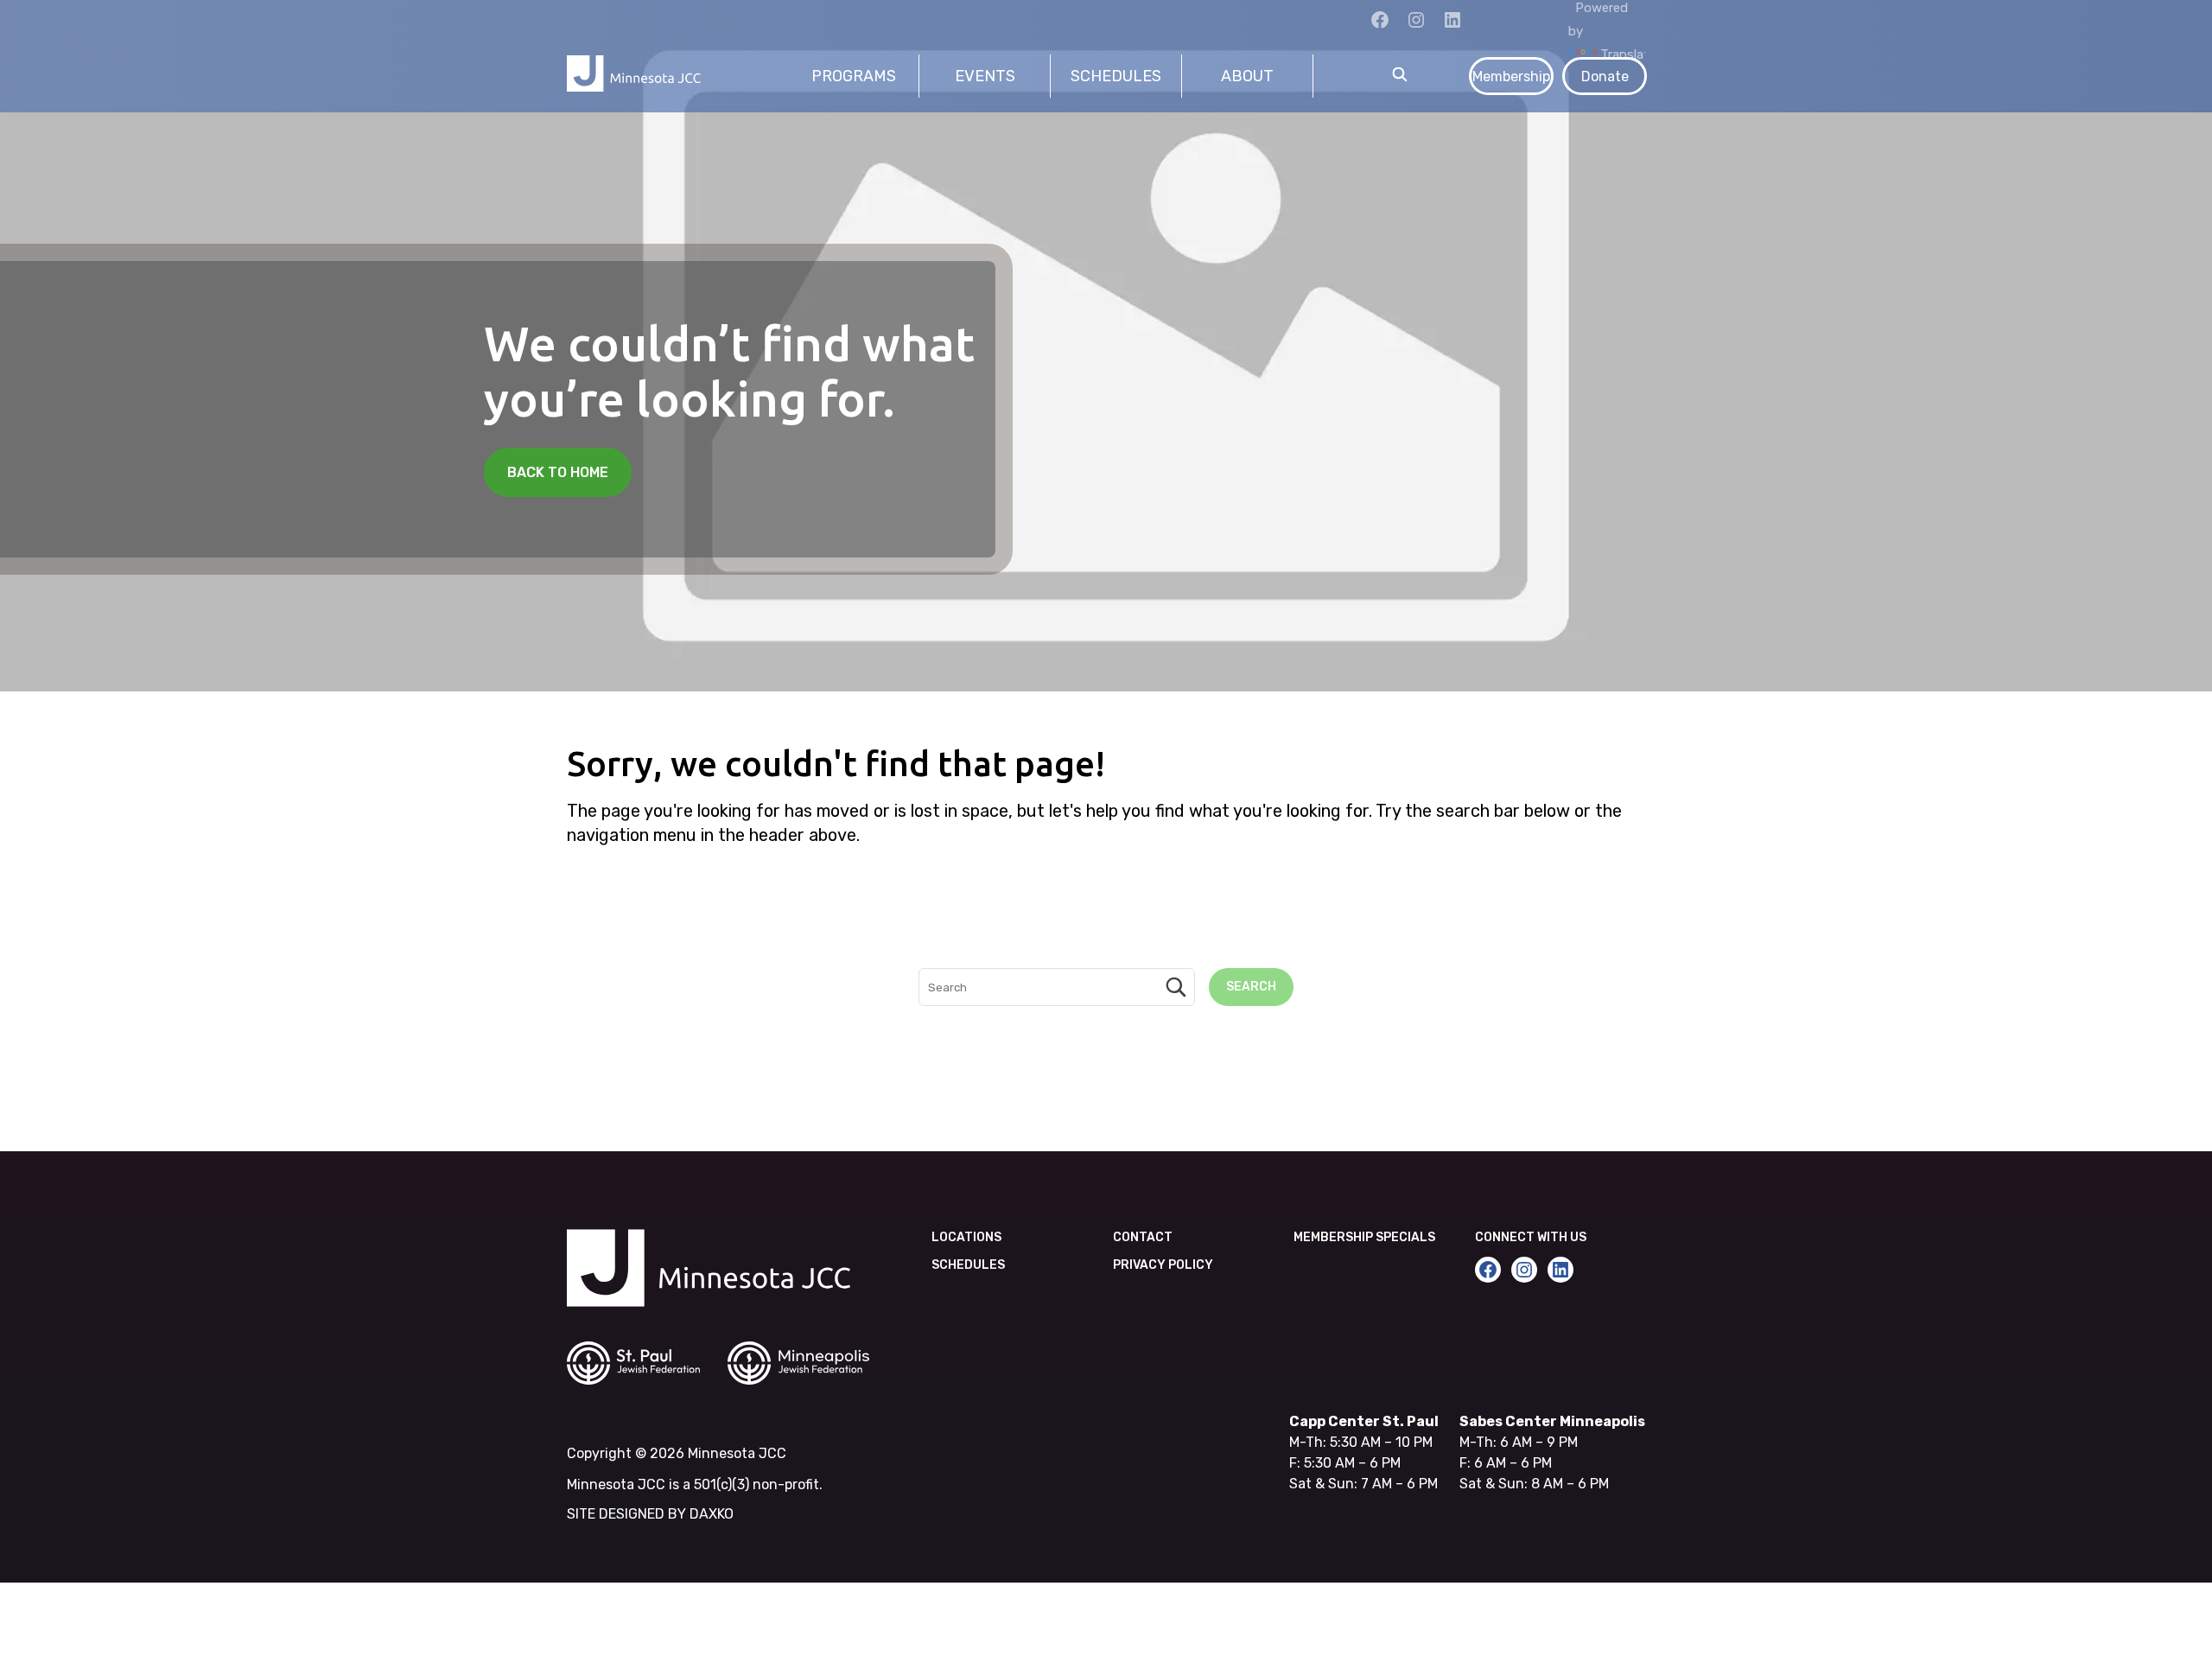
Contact (1143, 1237)
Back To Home (558, 472)
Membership (1511, 76)
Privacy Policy (1163, 1265)
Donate (1605, 76)
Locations (966, 1237)
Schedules (968, 1265)
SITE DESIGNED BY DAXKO (650, 1514)
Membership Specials (1364, 1237)
